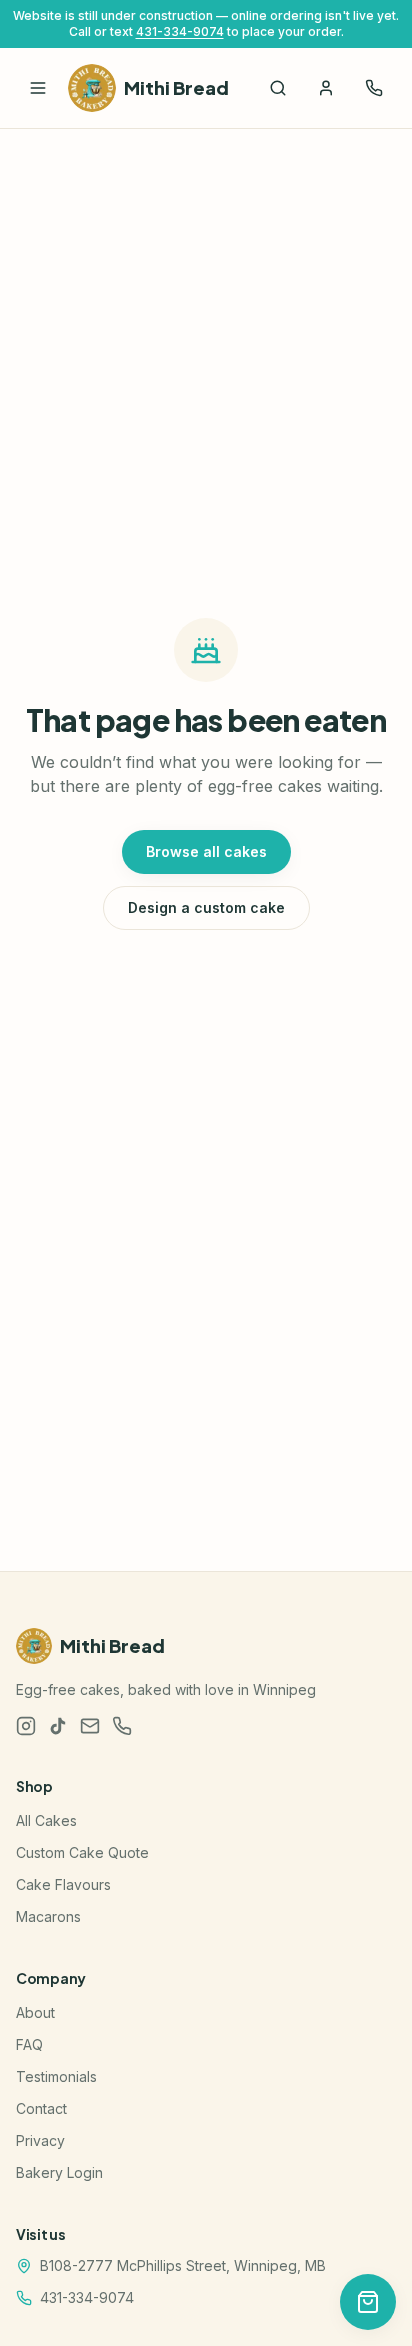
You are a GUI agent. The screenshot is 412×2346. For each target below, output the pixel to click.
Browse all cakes (206, 851)
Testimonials (56, 2076)
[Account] (326, 88)
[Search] (278, 88)
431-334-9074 (180, 31)
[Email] (90, 1726)
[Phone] (122, 1726)
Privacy (40, 2140)
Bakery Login (59, 2172)
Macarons (48, 1916)
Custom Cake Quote (82, 1852)
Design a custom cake (206, 907)
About (35, 2012)
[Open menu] (38, 88)
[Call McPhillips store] (374, 88)
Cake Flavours (63, 1884)
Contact (41, 2108)
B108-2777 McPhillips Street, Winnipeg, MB (183, 2265)
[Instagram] (26, 1726)
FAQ (29, 2044)
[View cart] (368, 2302)
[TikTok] (58, 1726)
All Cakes (46, 1820)
